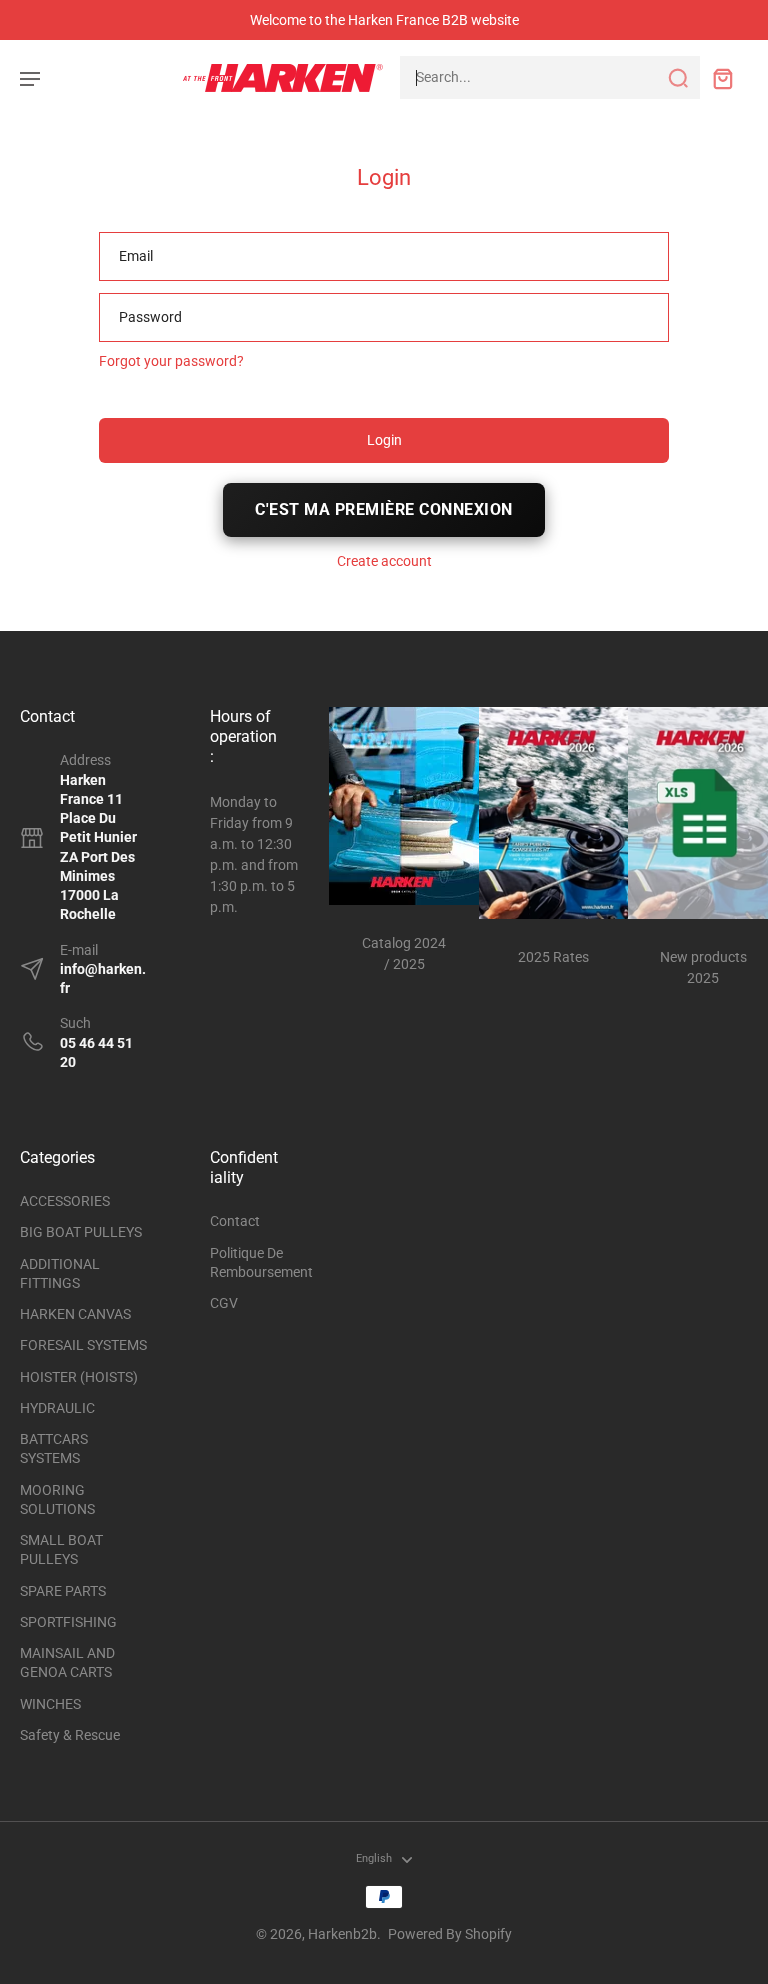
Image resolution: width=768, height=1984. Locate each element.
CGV (224, 1303)
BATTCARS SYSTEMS (54, 1448)
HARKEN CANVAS (75, 1314)
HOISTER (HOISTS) (79, 1377)
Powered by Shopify (450, 1934)
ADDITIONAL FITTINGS (60, 1273)
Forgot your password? (171, 361)
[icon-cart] (722, 78)
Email (136, 256)
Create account (384, 561)
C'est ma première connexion (384, 509)
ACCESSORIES (65, 1201)
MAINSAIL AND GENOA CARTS (67, 1662)
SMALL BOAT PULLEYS (61, 1549)
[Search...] (678, 78)
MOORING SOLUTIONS (57, 1499)
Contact (235, 1221)
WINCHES (50, 1704)
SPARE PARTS (63, 1591)
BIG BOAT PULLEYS (81, 1232)
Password (150, 317)
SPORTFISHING (68, 1622)
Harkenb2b (342, 1934)
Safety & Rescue (70, 1735)
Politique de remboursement (255, 1262)
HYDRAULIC (57, 1408)
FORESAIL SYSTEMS (83, 1345)
